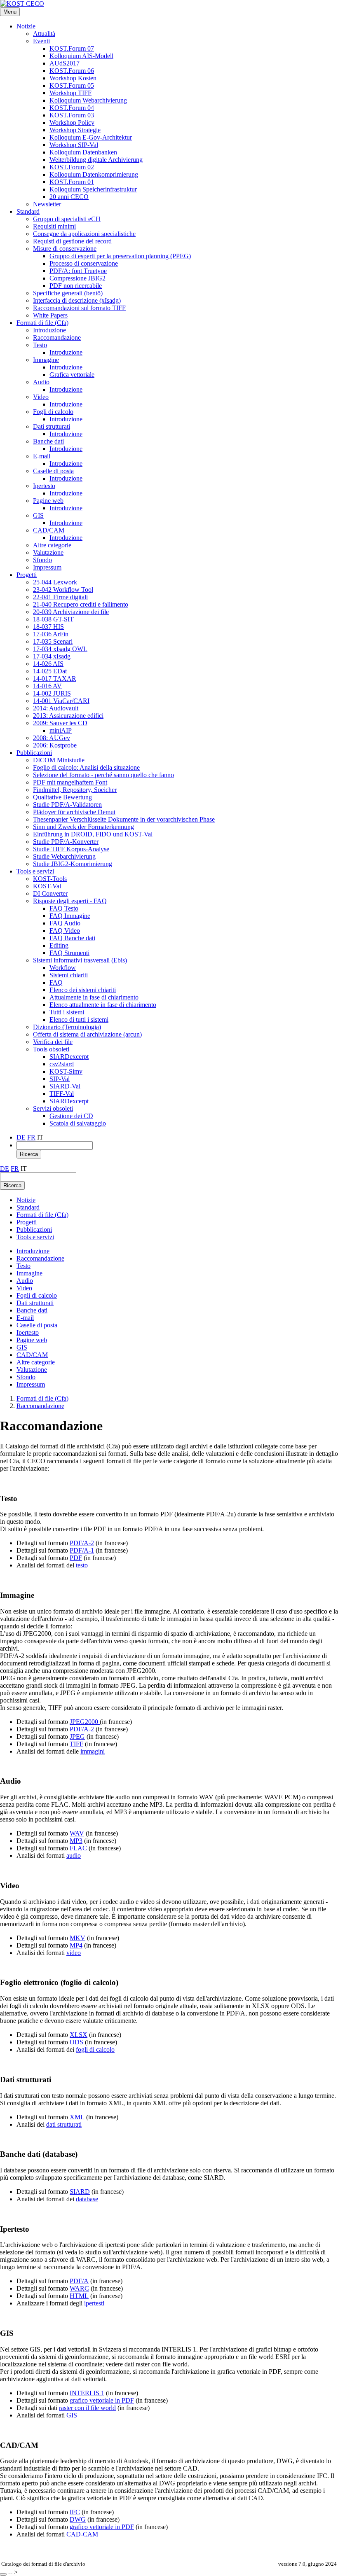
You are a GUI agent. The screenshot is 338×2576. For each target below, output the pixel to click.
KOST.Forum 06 (72, 71)
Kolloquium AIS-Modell (81, 56)
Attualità (44, 34)
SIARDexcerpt (69, 1057)
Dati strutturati (52, 426)
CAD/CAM (49, 530)
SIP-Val (60, 1079)
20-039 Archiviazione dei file (71, 612)
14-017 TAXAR (55, 678)
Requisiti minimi (54, 226)
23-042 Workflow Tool (63, 590)
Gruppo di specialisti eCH (67, 219)
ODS (76, 2042)
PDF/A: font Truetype (78, 271)
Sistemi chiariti (69, 975)
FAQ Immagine (70, 916)
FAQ (56, 982)
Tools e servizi (35, 871)
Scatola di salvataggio (78, 1123)
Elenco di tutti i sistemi (79, 1019)
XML (77, 2117)
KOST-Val (47, 886)
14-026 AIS (48, 664)
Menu (10, 12)
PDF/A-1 (82, 1550)
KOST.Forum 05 (72, 85)
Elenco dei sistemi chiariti (83, 990)
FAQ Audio (65, 923)
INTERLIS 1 (87, 2393)
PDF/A (79, 2281)
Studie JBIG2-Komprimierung (73, 864)
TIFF (76, 1744)
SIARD (80, 2192)
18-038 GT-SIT (53, 619)
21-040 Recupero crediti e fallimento (81, 604)
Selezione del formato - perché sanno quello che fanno (103, 775)
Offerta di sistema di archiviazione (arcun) (87, 1034)
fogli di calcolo (95, 2049)
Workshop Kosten (73, 78)
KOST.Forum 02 (72, 167)
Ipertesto (44, 486)
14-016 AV (47, 686)
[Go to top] (3, 2574)
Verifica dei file (53, 1042)
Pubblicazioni (34, 753)
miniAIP (61, 730)
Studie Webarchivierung (64, 856)
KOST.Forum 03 (72, 115)
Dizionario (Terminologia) (67, 1027)
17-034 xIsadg (52, 656)
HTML (79, 2296)
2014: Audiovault (56, 708)
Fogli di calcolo (53, 412)
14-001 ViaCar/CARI (61, 701)
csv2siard (62, 1064)
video (74, 1953)
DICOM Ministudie (59, 760)
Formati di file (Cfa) (42, 323)
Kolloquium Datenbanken (83, 152)
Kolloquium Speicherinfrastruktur (93, 189)
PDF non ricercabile (76, 286)
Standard (28, 211)
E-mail (42, 456)
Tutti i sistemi (67, 1012)
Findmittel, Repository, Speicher (75, 790)
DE (21, 1137)
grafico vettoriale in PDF (102, 2400)
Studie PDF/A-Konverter (66, 842)
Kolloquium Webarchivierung (88, 100)
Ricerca (29, 1154)
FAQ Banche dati (72, 938)
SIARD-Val (65, 1086)
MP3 (76, 1841)
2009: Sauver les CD (60, 723)
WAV (77, 1833)
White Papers (50, 315)
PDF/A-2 (82, 1543)
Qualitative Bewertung (62, 797)
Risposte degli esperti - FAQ (70, 901)
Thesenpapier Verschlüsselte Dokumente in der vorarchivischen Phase (124, 819)
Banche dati (48, 441)
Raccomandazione (57, 337)
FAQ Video (65, 931)
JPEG (77, 1736)
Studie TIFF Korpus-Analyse (71, 849)
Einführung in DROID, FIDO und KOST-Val (93, 834)
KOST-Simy (66, 1071)
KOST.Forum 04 (72, 108)
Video (41, 397)
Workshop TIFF (70, 93)
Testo (40, 345)
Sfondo (42, 560)
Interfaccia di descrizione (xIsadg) (77, 300)
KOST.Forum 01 (72, 182)
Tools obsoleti (51, 1049)
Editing (59, 945)
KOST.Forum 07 (72, 48)
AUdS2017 (65, 63)
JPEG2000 (85, 1722)
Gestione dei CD (71, 1116)
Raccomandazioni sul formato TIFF (79, 308)
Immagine (46, 360)
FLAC (78, 1848)
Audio (41, 382)
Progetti (27, 575)
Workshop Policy (72, 123)
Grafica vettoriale (72, 375)
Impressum (47, 567)
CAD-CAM (82, 2534)
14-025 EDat (50, 671)
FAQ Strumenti (69, 953)
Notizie (26, 26)
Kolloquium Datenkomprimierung (94, 174)
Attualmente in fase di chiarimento (94, 997)
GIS (38, 515)
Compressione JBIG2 (77, 278)
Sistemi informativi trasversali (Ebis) (80, 960)
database (87, 2199)
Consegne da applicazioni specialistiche (84, 234)
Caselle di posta (53, 471)
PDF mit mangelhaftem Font (70, 782)
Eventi (41, 41)
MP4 (76, 1945)
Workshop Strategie (75, 130)
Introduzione (49, 330)
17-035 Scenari (53, 641)
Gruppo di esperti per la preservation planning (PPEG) (120, 256)
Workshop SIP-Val (74, 145)
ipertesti (94, 2303)
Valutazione (48, 552)
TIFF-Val (62, 1094)
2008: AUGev (52, 738)
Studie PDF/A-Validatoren (67, 805)
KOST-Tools (50, 879)
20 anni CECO (69, 197)
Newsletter (47, 204)
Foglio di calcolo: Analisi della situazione (86, 767)
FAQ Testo (64, 908)
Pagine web (48, 501)
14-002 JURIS (52, 693)
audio (74, 1856)
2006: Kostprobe (55, 745)
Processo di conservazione (84, 263)
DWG (78, 2519)
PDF (76, 1558)
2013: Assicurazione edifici (68, 716)
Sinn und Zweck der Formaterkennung (83, 827)
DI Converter (50, 893)
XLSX (79, 2035)
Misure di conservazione (65, 249)
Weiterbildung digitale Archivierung (96, 160)
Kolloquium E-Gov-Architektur (91, 137)
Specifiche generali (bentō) (68, 293)
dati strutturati (64, 2124)
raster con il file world (87, 2408)
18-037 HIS (48, 627)
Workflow (63, 968)
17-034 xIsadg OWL (60, 649)
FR (31, 1137)
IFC (75, 2512)
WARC (79, 2288)
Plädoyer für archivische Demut (74, 812)
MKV (77, 1938)
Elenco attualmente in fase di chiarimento (103, 1005)
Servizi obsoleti (53, 1108)
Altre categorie (52, 545)
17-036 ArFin (51, 634)
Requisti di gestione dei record (72, 241)
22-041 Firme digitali (60, 597)
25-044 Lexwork (55, 582)
